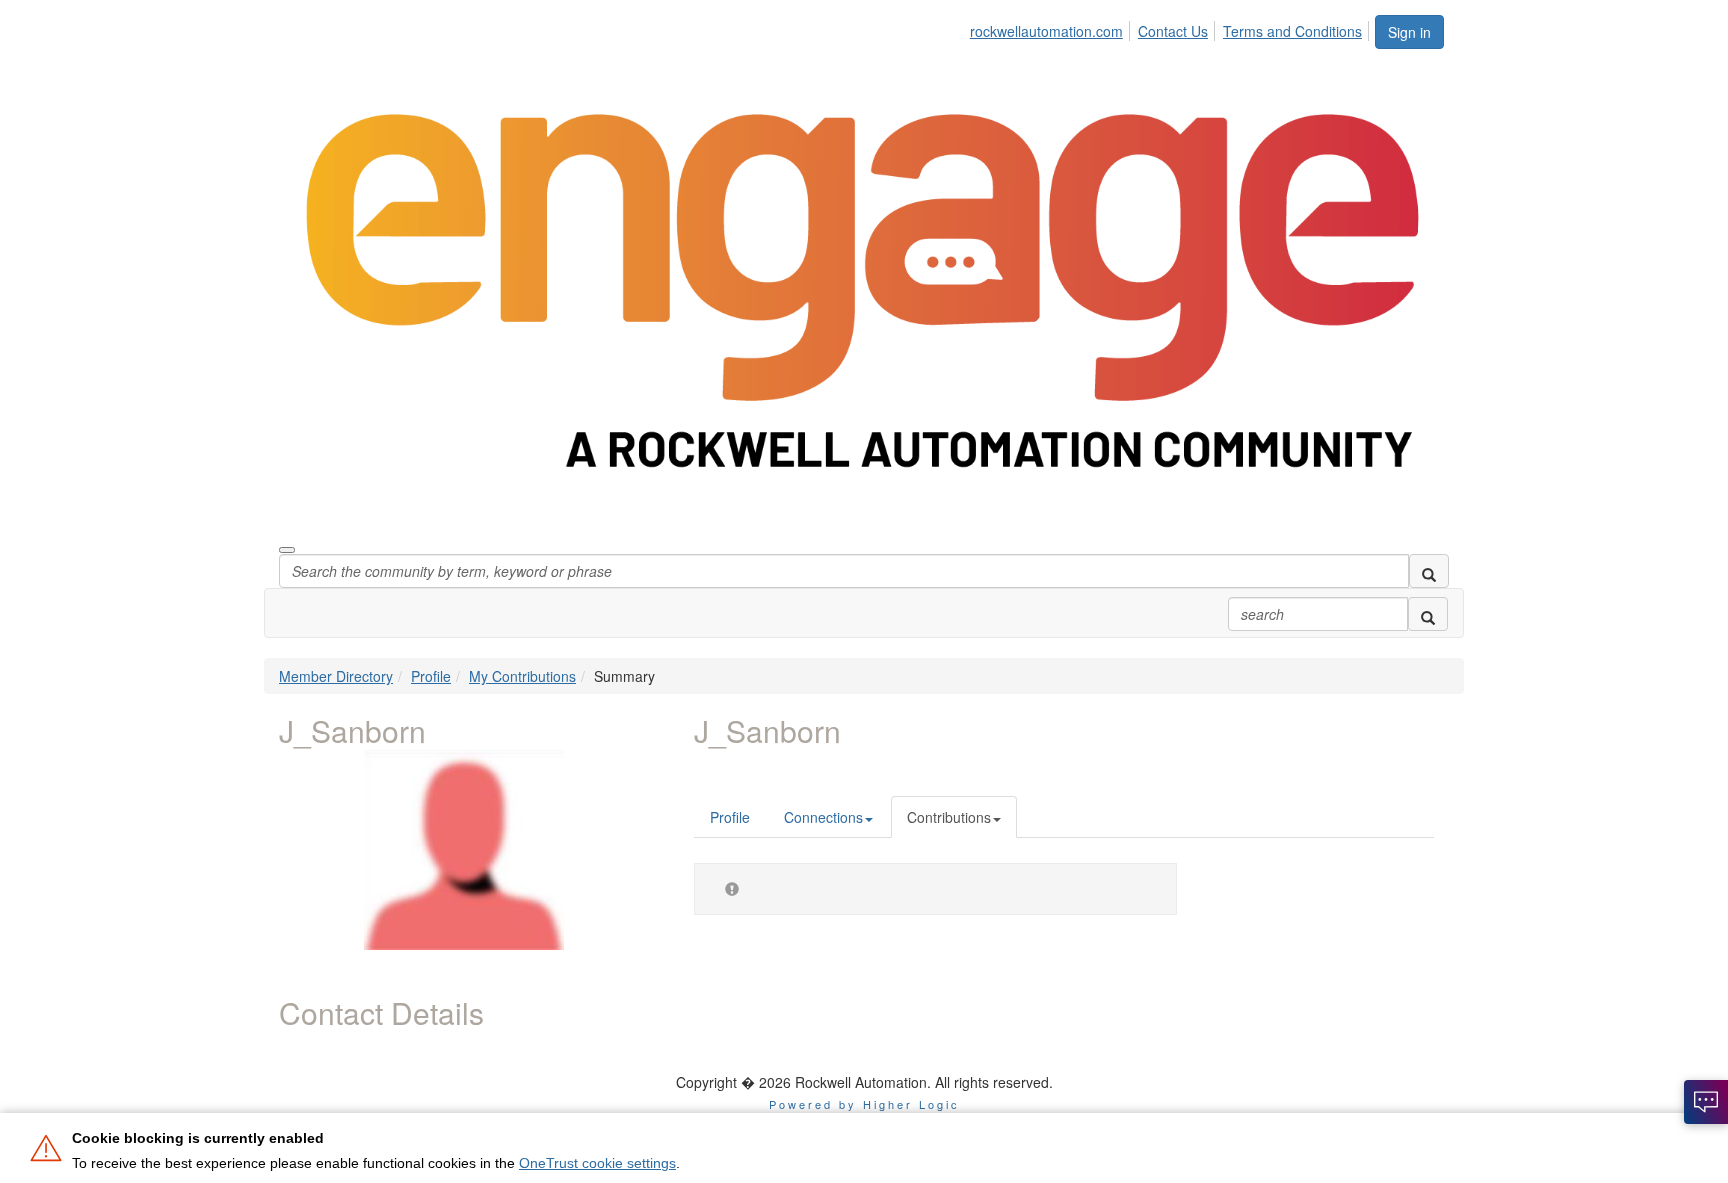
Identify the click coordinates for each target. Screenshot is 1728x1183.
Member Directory (336, 676)
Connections (823, 817)
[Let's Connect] (1706, 1102)
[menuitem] (1052, 28)
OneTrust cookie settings (597, 1163)
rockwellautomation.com (1046, 31)
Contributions (949, 817)
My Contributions (522, 676)
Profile (431, 676)
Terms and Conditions (1292, 31)
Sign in (1409, 32)
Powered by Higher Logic (864, 1104)
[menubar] (1171, 28)
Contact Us (1173, 31)
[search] (1429, 571)
